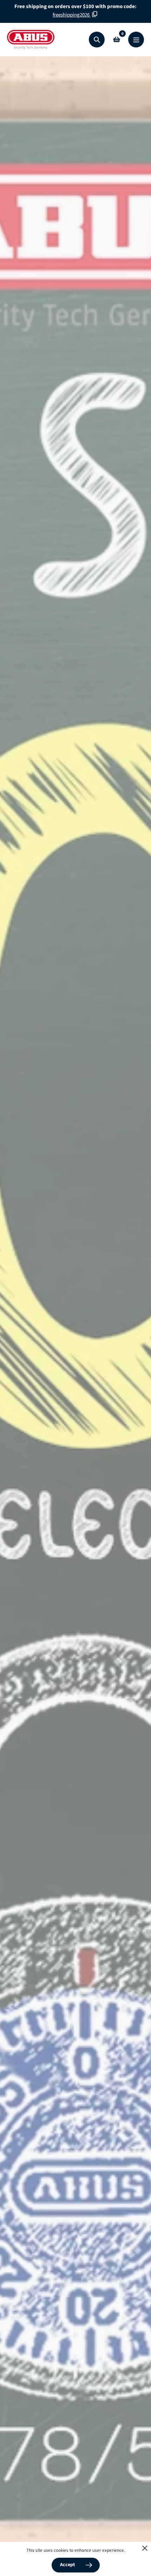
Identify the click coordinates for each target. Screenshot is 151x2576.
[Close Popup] (145, 2548)
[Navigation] (136, 40)
